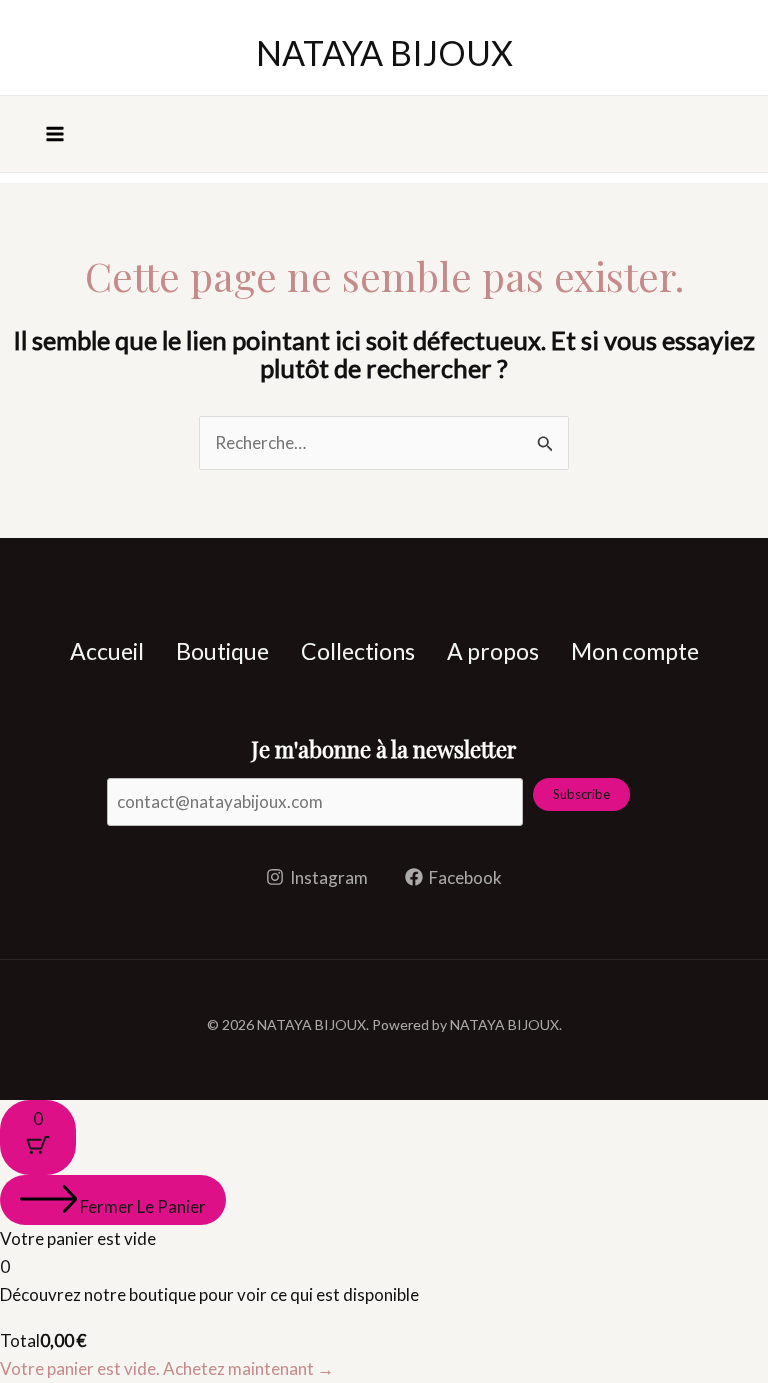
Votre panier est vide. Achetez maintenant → (167, 1368)
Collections (358, 651)
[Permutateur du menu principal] (55, 134)
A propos (493, 651)
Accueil (107, 651)
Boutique (222, 651)
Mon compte (635, 651)
